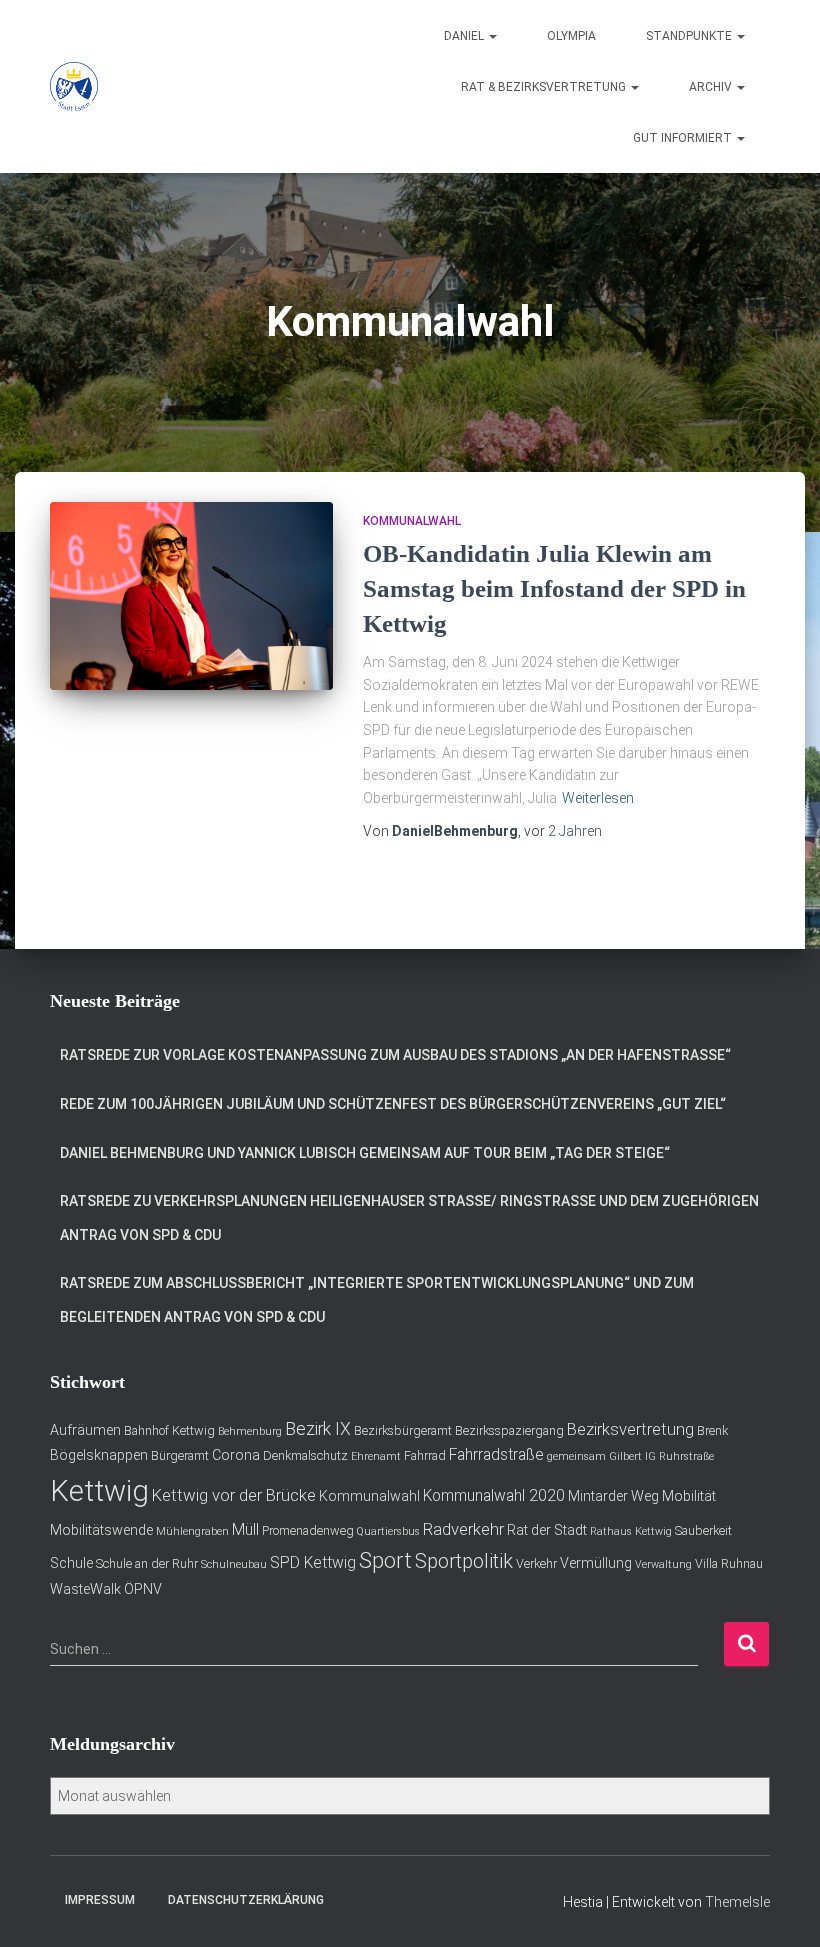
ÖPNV (143, 1589)
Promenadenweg (308, 1530)
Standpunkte (690, 36)
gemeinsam (576, 1456)
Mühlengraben (192, 1531)
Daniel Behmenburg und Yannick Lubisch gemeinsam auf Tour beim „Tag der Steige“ (365, 1153)
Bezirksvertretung (630, 1429)
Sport (385, 1560)
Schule (71, 1563)
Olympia (571, 36)
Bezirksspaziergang (509, 1430)
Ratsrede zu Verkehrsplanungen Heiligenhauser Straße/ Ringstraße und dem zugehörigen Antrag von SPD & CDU (409, 1218)
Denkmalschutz (305, 1455)
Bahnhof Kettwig (169, 1430)
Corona (236, 1455)
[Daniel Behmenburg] (74, 87)
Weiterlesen (598, 798)
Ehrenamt (376, 1456)
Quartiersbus (388, 1531)
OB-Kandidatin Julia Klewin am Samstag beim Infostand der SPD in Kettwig (554, 588)
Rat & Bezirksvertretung (545, 87)
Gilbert (625, 1456)
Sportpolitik (464, 1561)
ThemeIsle (737, 1902)
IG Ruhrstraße (679, 1456)
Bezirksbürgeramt (403, 1430)
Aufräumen (85, 1430)
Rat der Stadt (547, 1530)
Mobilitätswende (101, 1530)
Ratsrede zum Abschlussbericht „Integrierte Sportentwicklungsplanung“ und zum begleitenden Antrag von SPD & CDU (377, 1300)
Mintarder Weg (613, 1496)
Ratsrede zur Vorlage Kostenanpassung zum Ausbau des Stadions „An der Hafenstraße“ (395, 1055)
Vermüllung (596, 1563)
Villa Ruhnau (729, 1563)
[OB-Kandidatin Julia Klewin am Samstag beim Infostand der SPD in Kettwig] (191, 596)
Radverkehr (463, 1529)
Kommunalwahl (412, 521)
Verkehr (536, 1563)
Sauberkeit (703, 1530)
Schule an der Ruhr (147, 1563)
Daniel (465, 36)
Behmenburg (250, 1431)
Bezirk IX (318, 1429)
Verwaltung (663, 1564)
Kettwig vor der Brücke (234, 1495)
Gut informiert (684, 138)
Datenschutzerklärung (246, 1900)
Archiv (712, 87)
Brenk (712, 1430)
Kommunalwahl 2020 (494, 1496)
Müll (245, 1530)
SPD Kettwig (313, 1563)
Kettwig (99, 1491)
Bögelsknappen (99, 1455)
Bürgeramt (180, 1455)
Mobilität (689, 1496)
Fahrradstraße (496, 1455)
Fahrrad (425, 1455)
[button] (492, 36)
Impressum (100, 1900)
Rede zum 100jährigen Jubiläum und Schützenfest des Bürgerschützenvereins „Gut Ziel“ (393, 1104)
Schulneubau (234, 1564)
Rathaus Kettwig (631, 1531)
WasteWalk (85, 1589)
